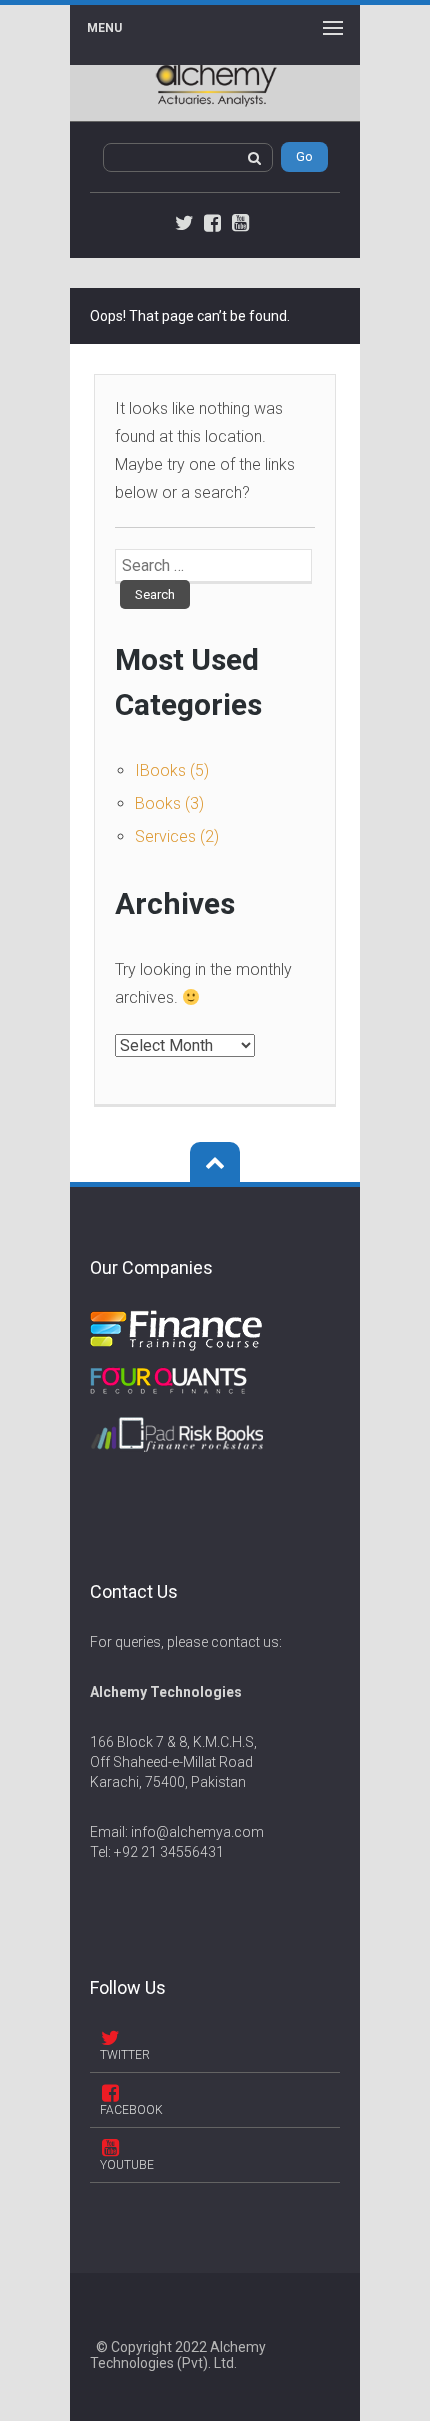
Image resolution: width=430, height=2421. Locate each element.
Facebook (131, 2110)
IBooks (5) (172, 770)
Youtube (127, 2165)
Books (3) (169, 803)
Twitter (125, 2055)
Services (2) (177, 836)
